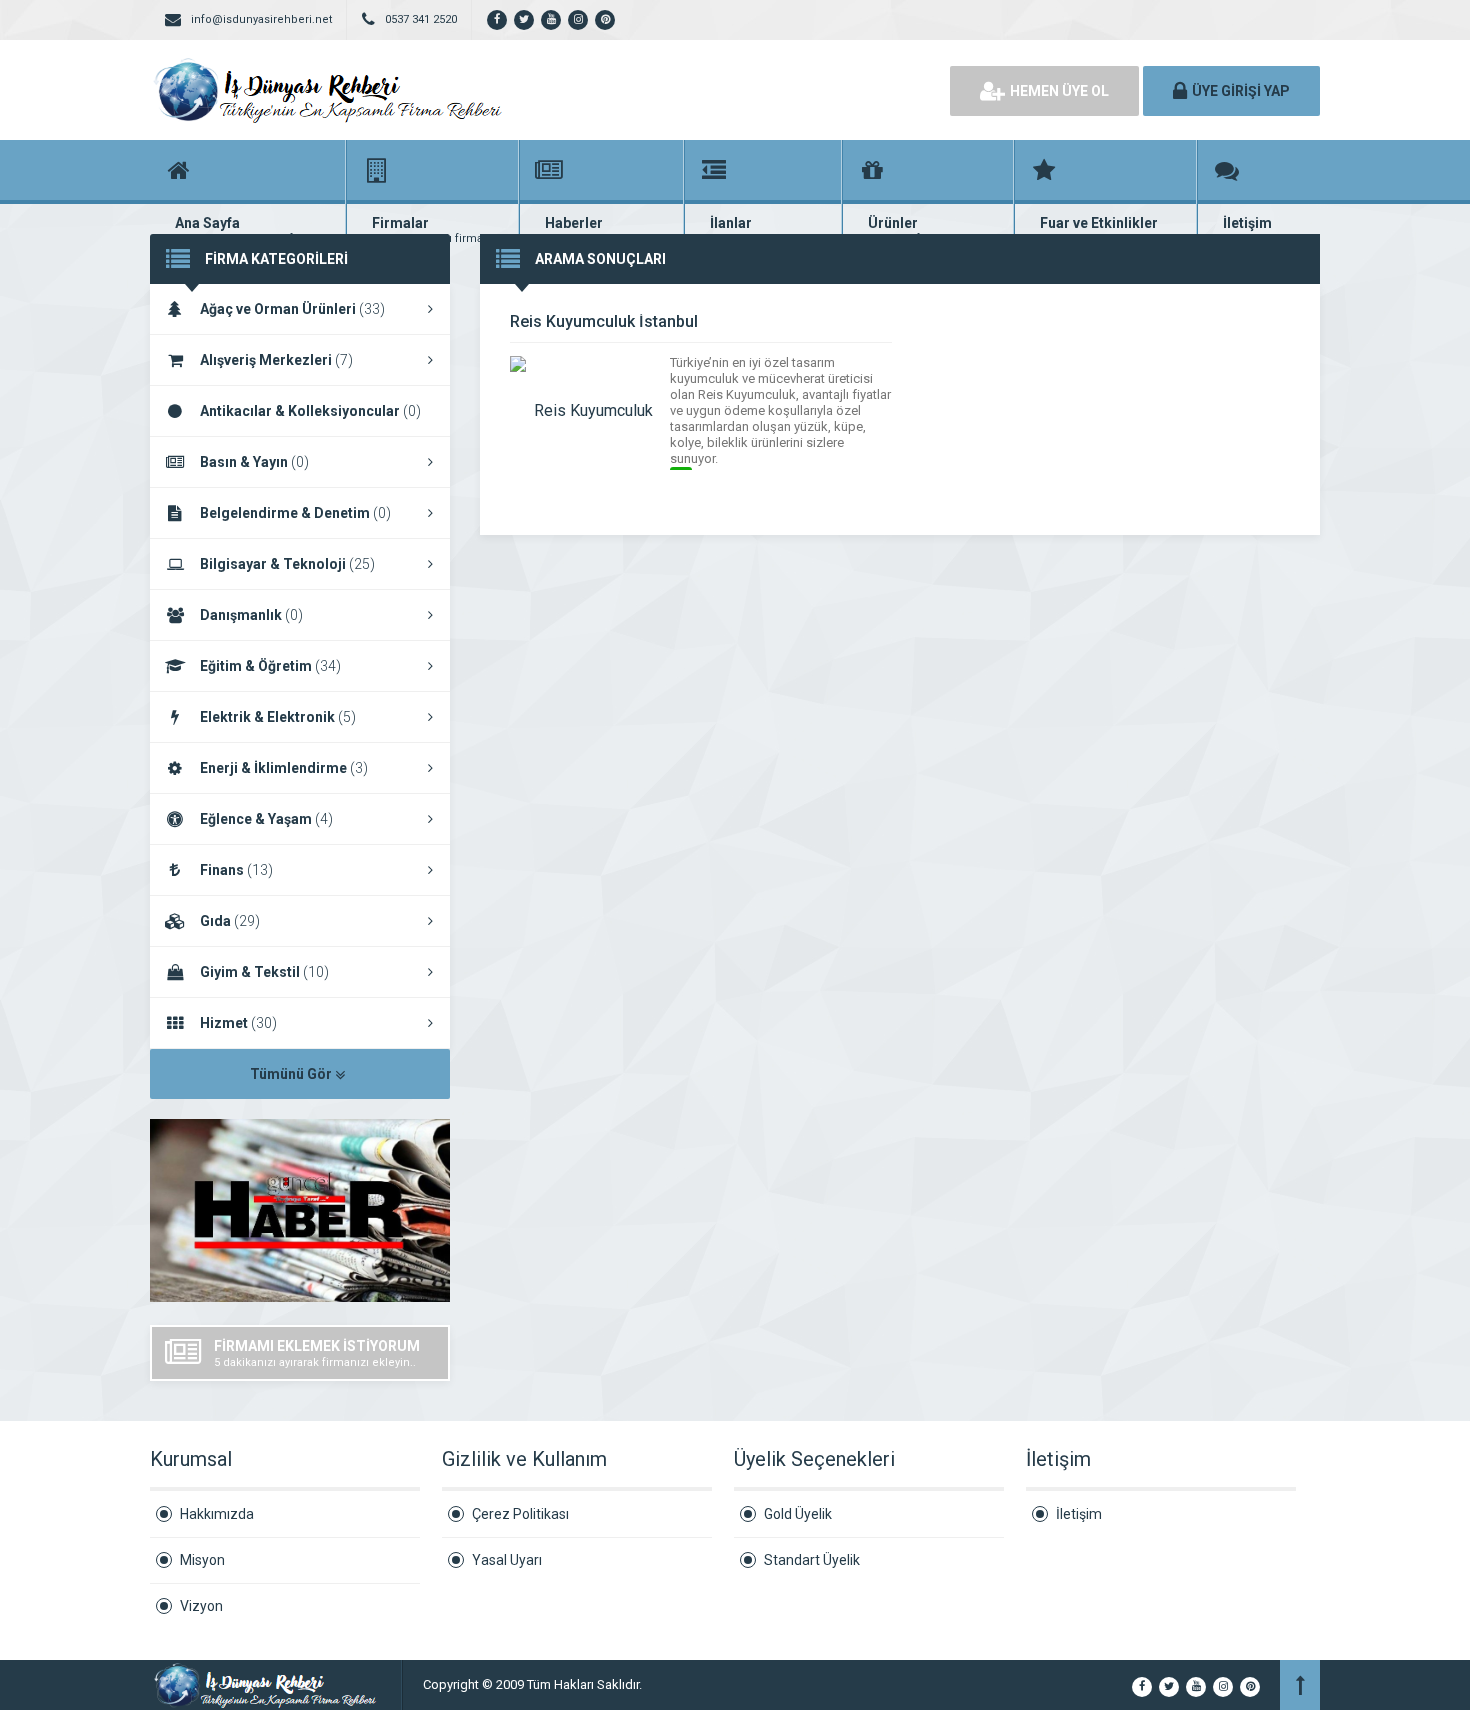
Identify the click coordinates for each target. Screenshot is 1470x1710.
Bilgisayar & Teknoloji (287, 564)
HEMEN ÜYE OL (1059, 91)
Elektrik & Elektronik (278, 717)
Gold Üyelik (798, 1514)
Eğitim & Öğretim (270, 666)
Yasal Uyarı (507, 1560)
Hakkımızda (217, 1514)
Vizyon (201, 1606)
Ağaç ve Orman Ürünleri (292, 309)
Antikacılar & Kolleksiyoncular (310, 411)
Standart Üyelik (812, 1560)
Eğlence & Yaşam (266, 819)
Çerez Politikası (520, 1514)
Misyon (202, 1560)
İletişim (1079, 1514)
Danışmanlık (251, 615)
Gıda (230, 921)
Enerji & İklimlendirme (284, 768)
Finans (236, 870)
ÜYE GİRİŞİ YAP (1241, 91)
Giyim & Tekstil (264, 972)
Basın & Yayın (254, 462)
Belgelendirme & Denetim (295, 513)
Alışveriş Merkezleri (276, 360)
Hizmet (238, 1023)
